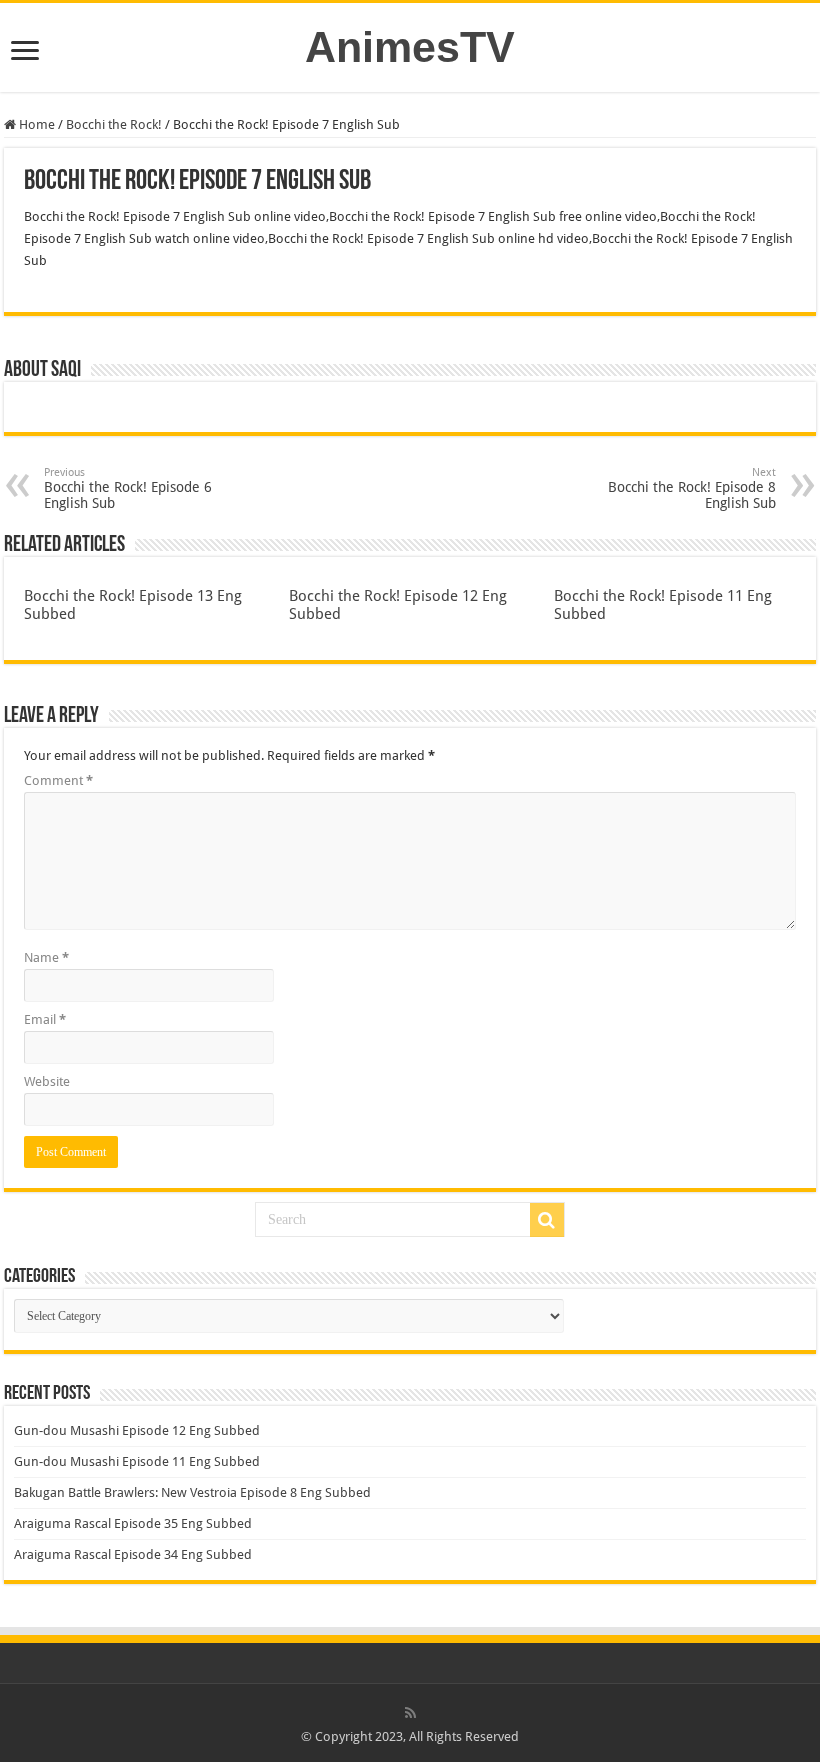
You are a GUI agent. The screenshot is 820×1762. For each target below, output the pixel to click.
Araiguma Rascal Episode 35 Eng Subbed (133, 1523)
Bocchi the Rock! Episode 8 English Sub (692, 488)
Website (47, 1081)
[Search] (547, 1220)
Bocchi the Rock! (114, 124)
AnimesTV (410, 47)
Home (35, 124)
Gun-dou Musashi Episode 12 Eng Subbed (137, 1430)
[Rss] (410, 1713)
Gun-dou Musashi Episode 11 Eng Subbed (137, 1461)
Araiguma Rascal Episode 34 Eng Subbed (133, 1554)
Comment (58, 780)
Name (46, 957)
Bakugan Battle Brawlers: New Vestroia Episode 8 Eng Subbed (192, 1492)
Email (45, 1019)
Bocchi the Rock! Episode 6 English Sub (128, 488)
